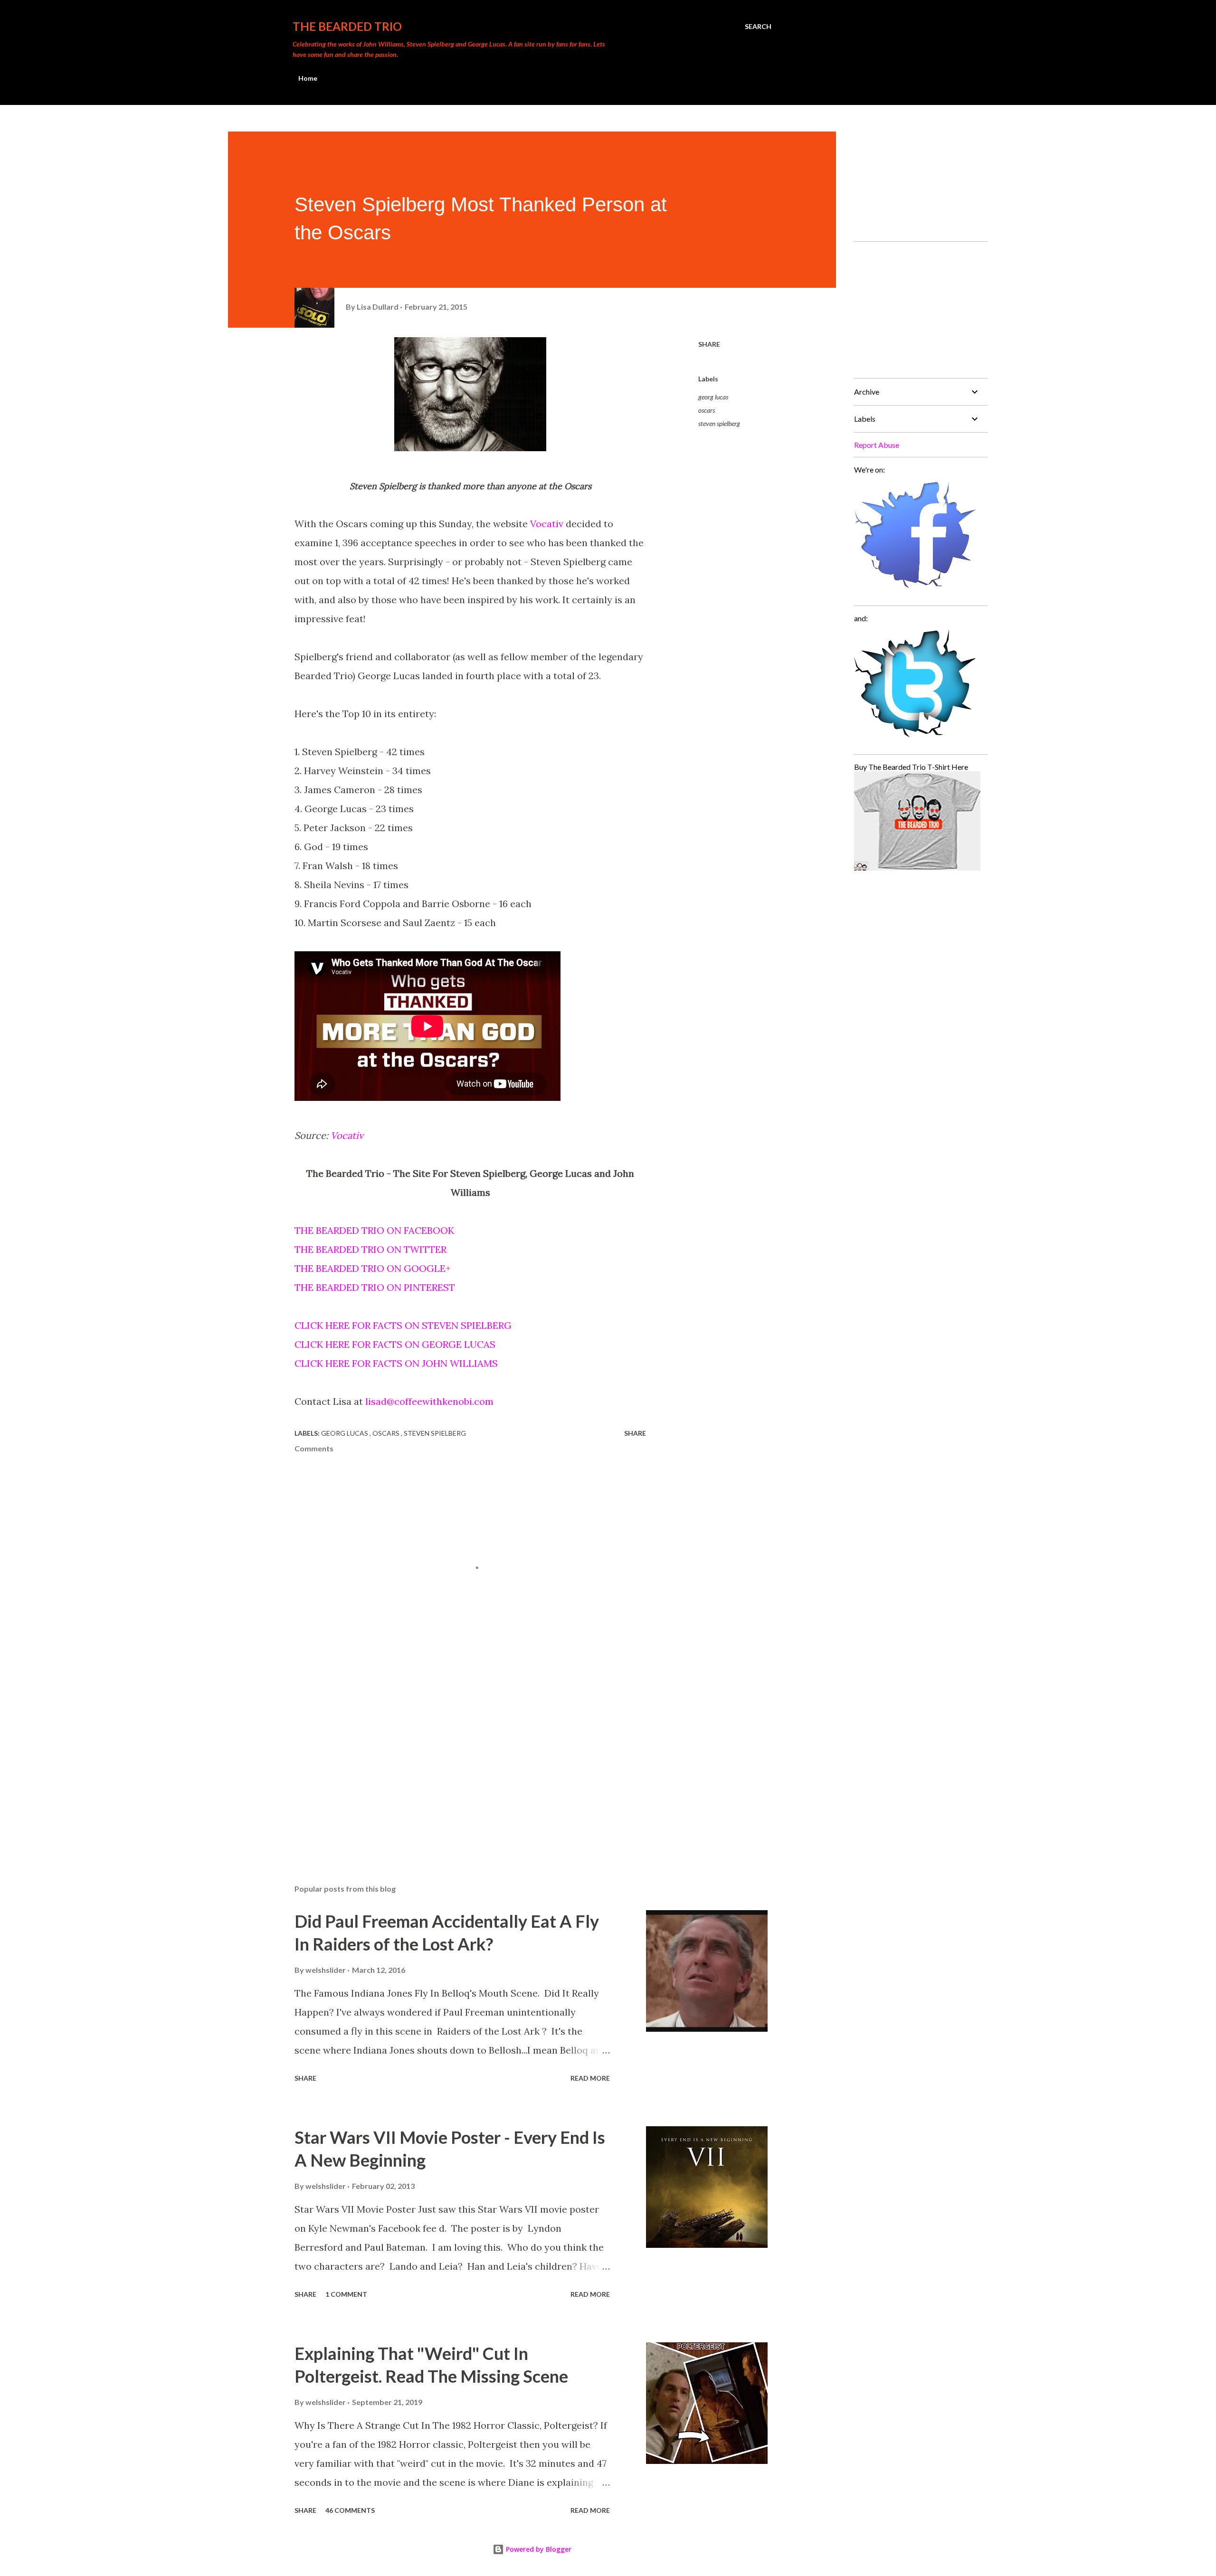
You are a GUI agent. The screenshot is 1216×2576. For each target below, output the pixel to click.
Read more (590, 2078)
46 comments (350, 2510)
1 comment (346, 2294)
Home (308, 78)
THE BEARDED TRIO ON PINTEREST (375, 1287)
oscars (707, 410)
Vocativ (547, 524)
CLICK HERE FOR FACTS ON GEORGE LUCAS (395, 1344)
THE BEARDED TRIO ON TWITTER (370, 1249)
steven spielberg (719, 423)
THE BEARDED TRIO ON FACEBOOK (374, 1230)
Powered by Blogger (538, 2549)
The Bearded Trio (347, 26)
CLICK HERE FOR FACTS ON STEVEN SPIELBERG (403, 1325)
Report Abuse (877, 445)
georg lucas (713, 397)
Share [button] (709, 344)
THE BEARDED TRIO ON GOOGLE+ (373, 1268)
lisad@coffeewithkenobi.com (429, 1401)
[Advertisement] (455, 1766)
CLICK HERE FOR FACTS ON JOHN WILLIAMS (396, 1363)
